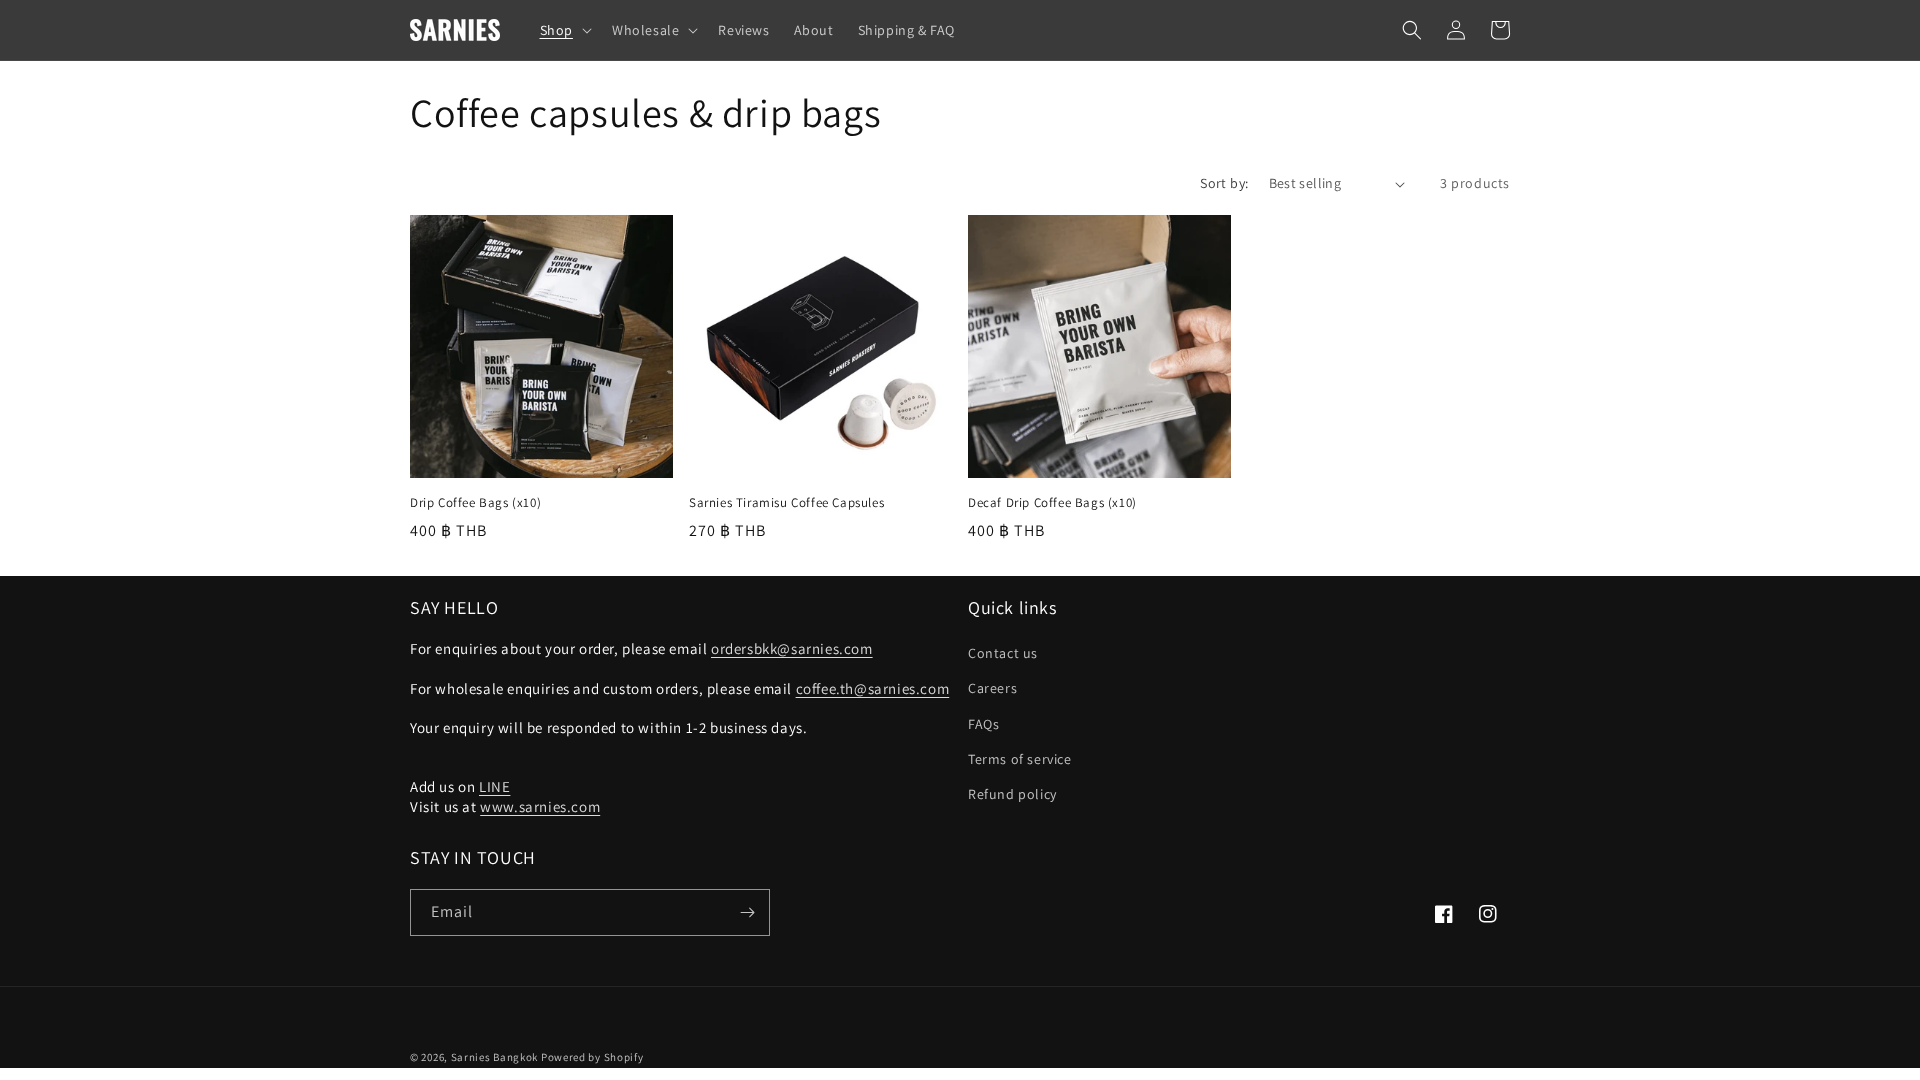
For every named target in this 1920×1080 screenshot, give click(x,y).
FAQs (983, 724)
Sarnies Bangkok (495, 1057)
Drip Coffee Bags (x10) (475, 503)
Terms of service (1020, 759)
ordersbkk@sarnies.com (792, 648)
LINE (494, 786)
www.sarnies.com (540, 806)
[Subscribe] (747, 912)
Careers (992, 688)
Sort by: (1224, 183)
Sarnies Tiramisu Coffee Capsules (786, 503)
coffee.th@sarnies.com (873, 688)
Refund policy (1012, 794)
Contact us (1003, 653)
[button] (564, 30)
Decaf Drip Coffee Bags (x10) (1052, 503)
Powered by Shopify (592, 1057)
